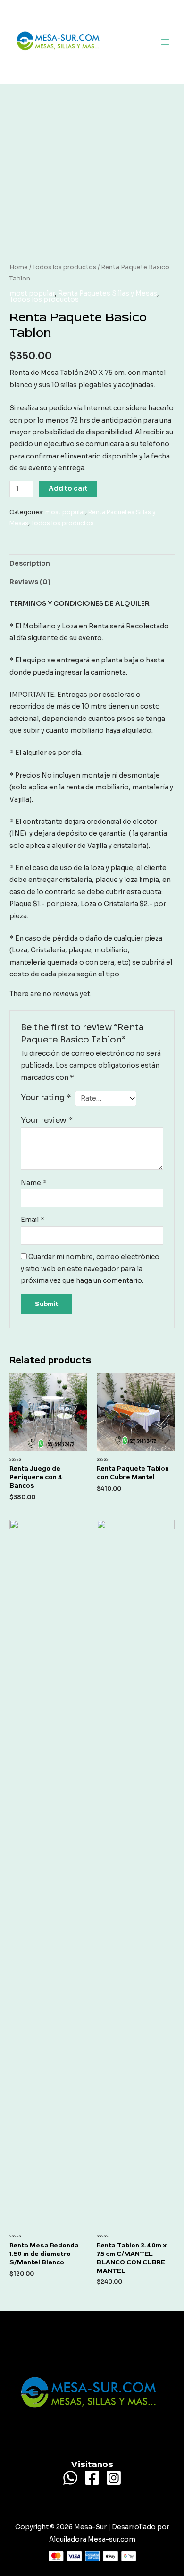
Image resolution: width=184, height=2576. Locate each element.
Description (30, 563)
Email (33, 1220)
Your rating (46, 1097)
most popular (32, 293)
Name (34, 1183)
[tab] (92, 563)
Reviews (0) (30, 582)
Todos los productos (64, 267)
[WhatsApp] (70, 2478)
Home (19, 267)
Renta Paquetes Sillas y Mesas (108, 293)
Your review (47, 1120)
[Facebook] (92, 2478)
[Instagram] (114, 2478)
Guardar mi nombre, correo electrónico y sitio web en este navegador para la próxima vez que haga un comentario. (90, 1269)
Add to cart (68, 488)
